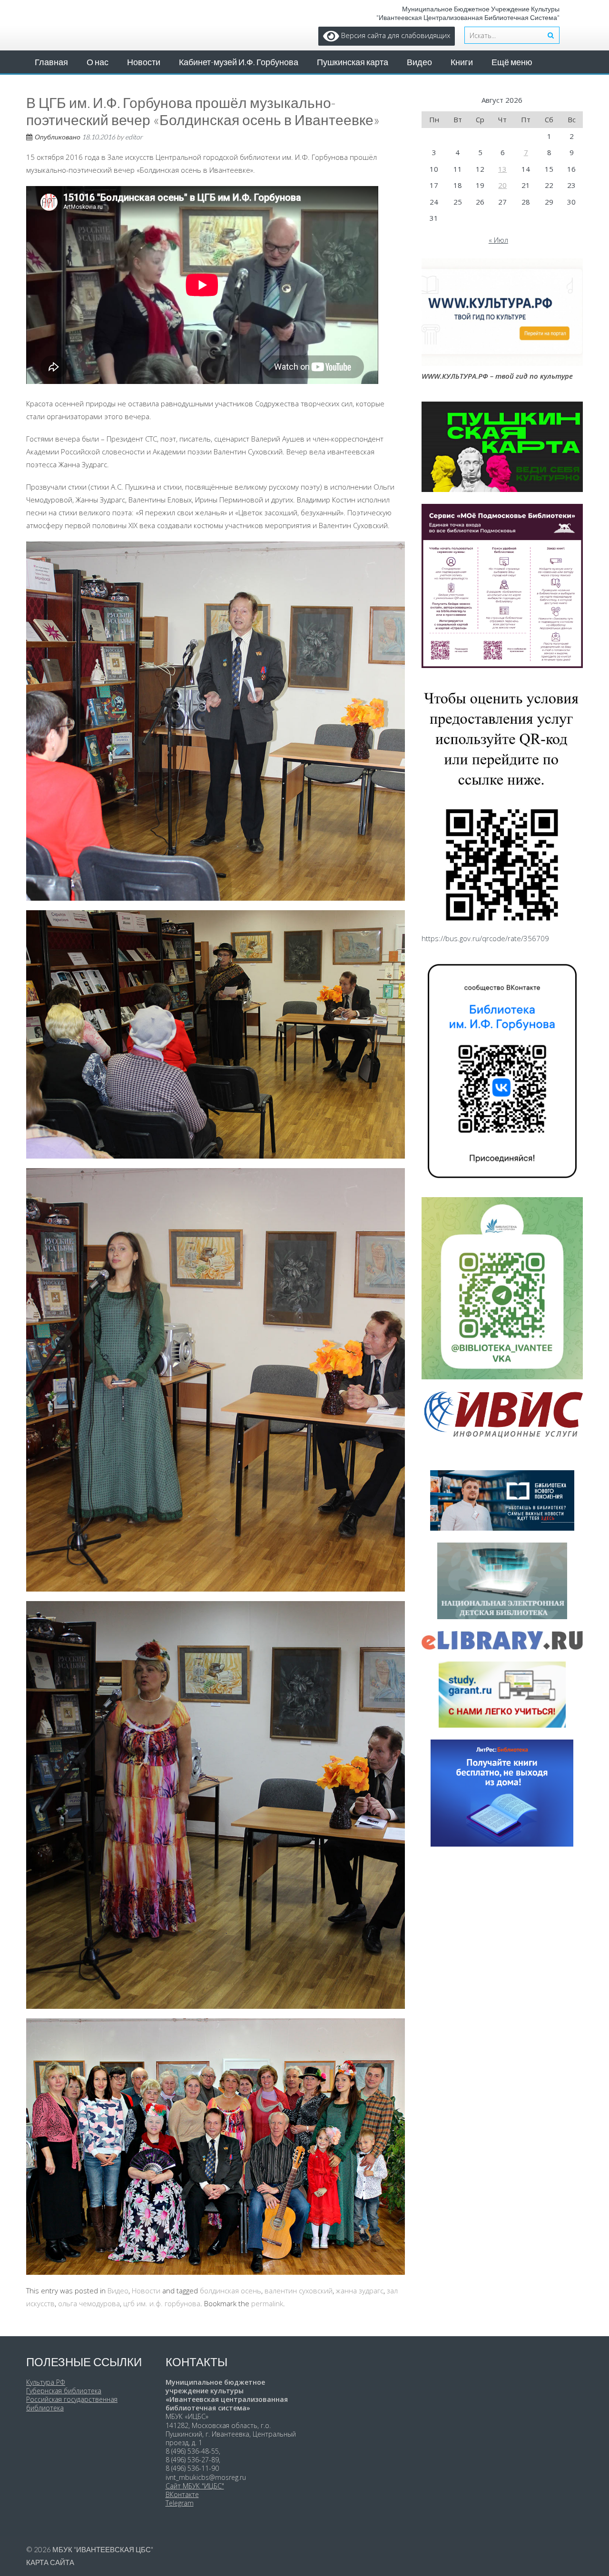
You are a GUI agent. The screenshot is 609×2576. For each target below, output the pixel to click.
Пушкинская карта (353, 62)
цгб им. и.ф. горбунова (162, 2303)
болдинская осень (231, 2291)
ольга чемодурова (89, 2303)
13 (502, 169)
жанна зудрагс (360, 2291)
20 (502, 185)
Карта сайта (50, 2562)
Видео (419, 62)
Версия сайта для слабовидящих (395, 35)
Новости (144, 62)
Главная (51, 62)
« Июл (498, 240)
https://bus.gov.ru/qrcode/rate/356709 (485, 938)
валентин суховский (299, 2291)
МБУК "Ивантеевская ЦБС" (103, 2549)
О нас (98, 62)
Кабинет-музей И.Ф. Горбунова (239, 62)
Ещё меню (512, 62)
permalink (267, 2303)
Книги (462, 62)
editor (134, 137)
